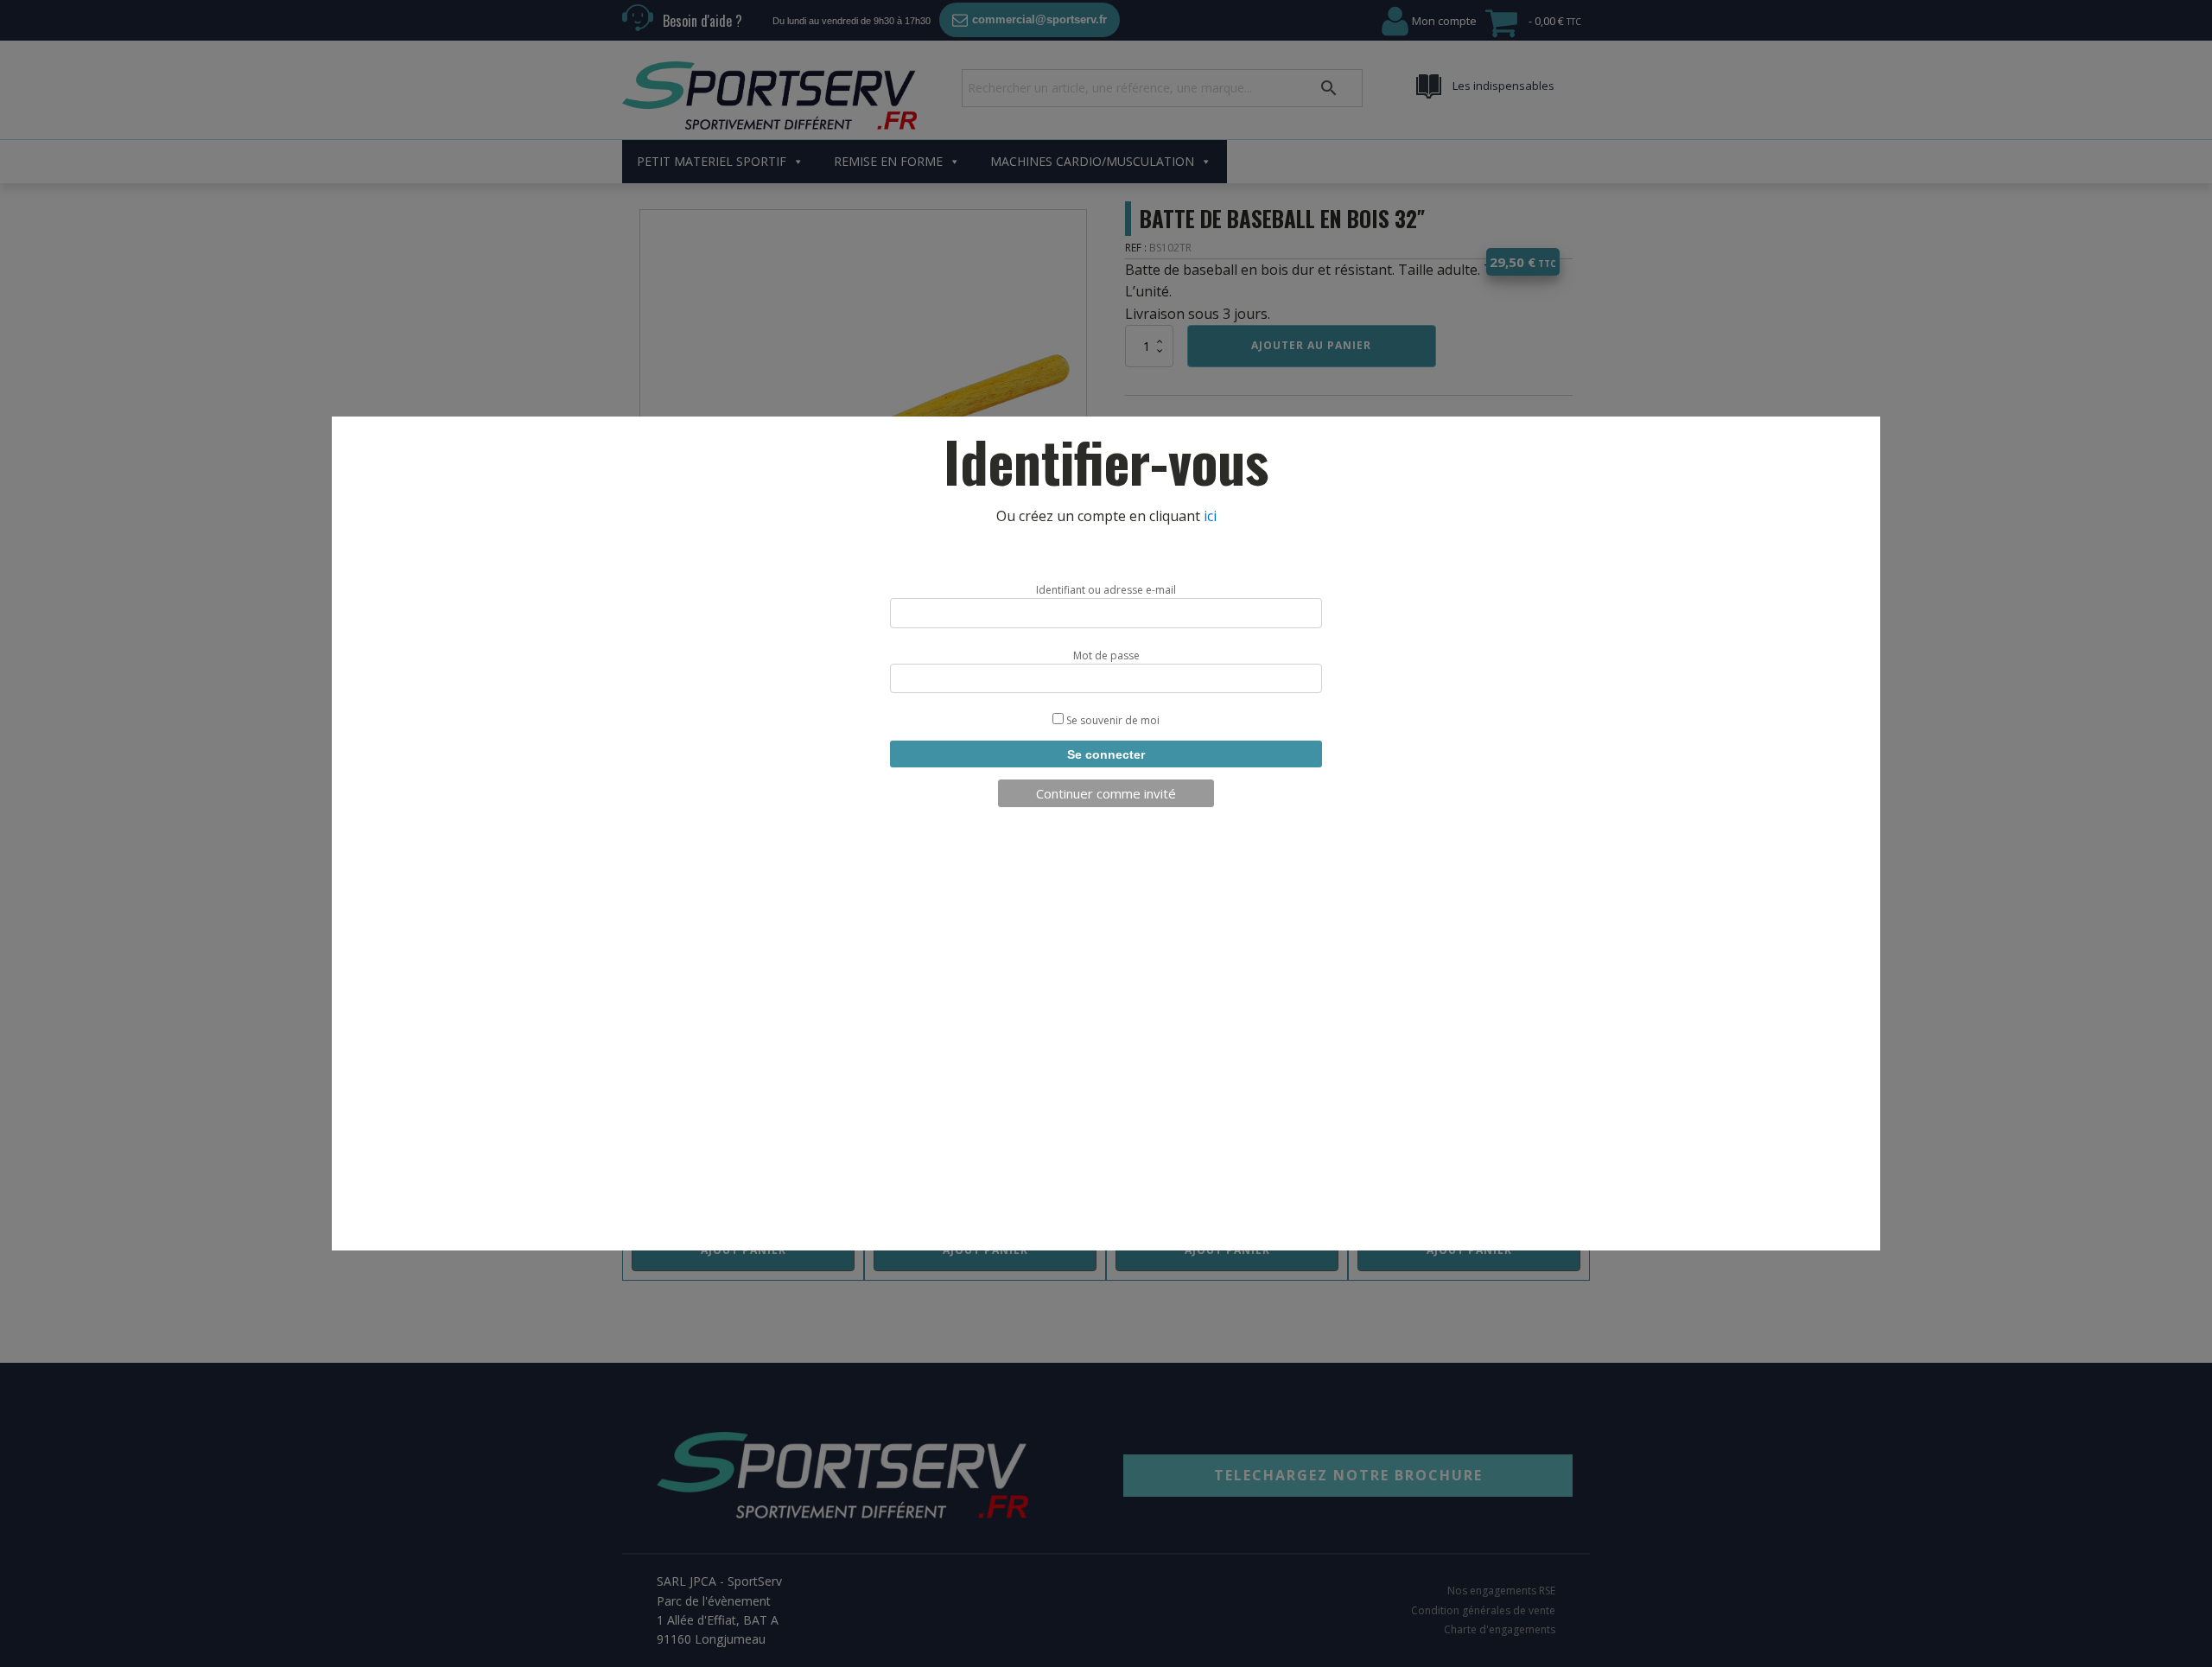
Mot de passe (1106, 655)
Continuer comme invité (1106, 793)
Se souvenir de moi (1112, 720)
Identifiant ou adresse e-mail (1106, 590)
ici (1210, 516)
